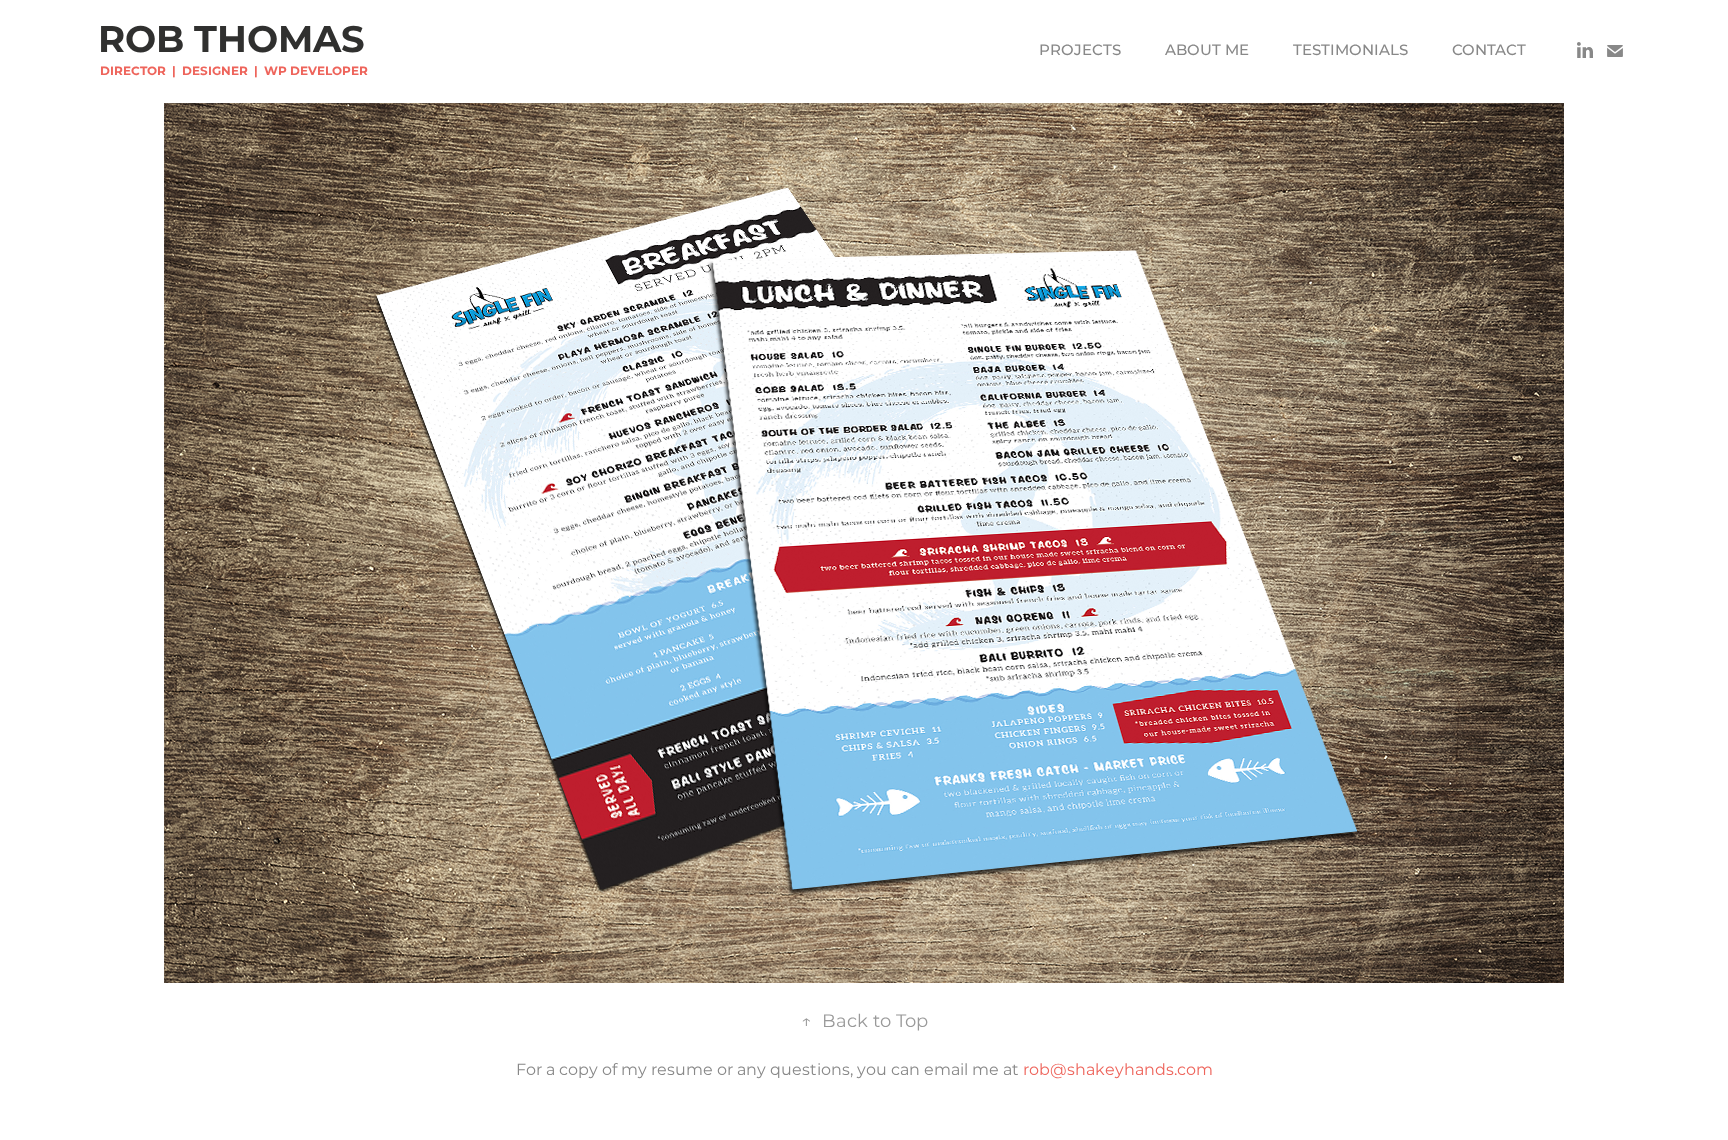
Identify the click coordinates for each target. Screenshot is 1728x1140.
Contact (1489, 50)
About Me (1207, 50)
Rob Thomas (231, 41)
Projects (1080, 50)
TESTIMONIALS (1350, 50)
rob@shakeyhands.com (1118, 1070)
